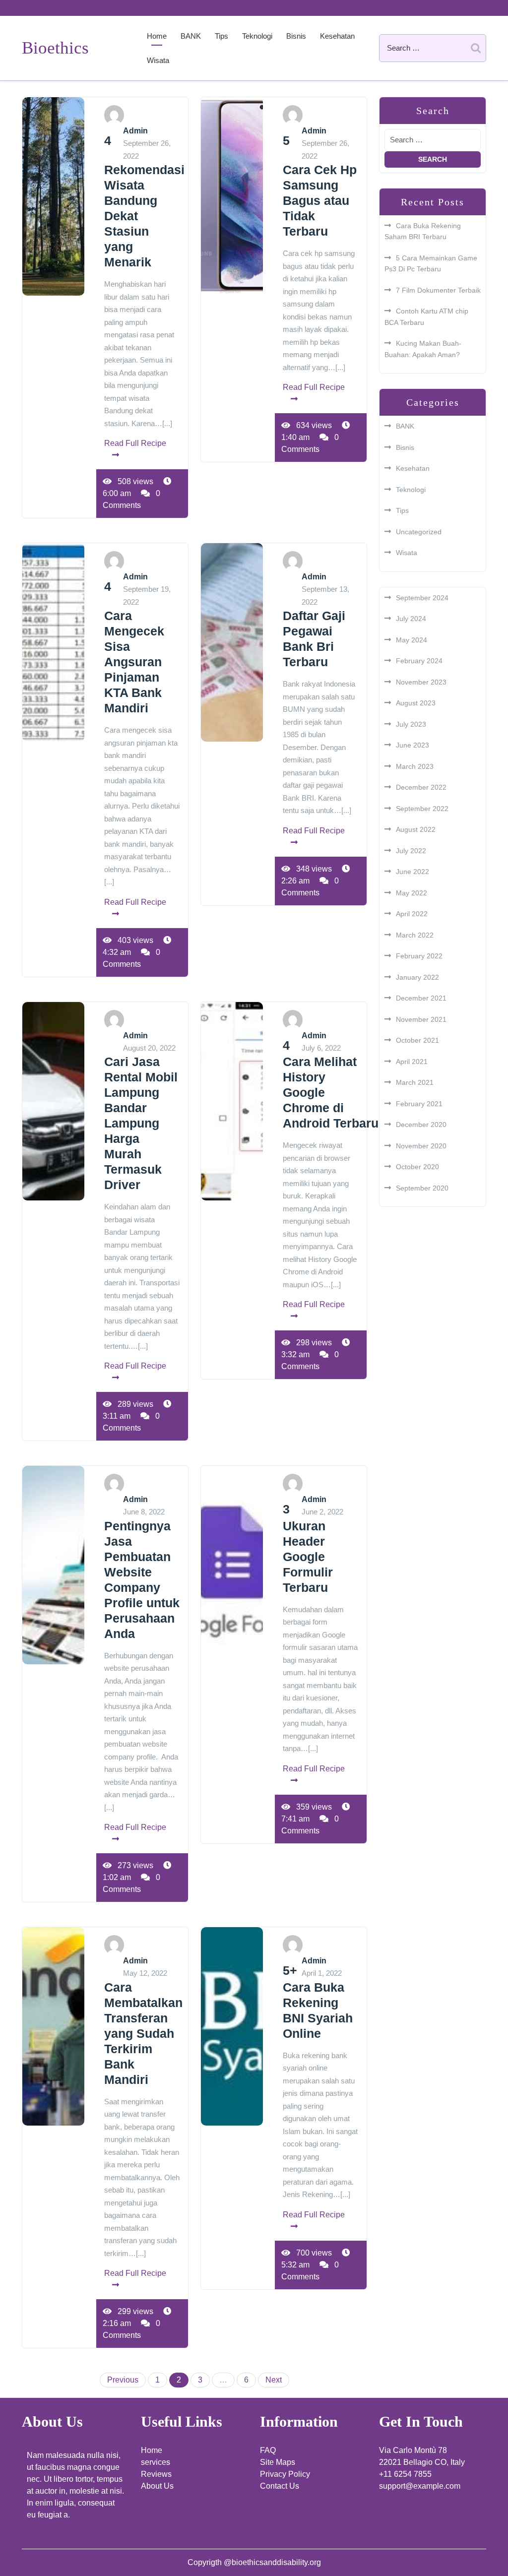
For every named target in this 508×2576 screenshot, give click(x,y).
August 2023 (416, 703)
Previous (123, 2380)
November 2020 (421, 1146)
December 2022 (421, 787)
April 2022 (412, 914)
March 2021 (415, 1082)
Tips (222, 36)
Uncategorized (419, 532)
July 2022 (411, 851)
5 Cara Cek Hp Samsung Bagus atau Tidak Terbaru (320, 186)
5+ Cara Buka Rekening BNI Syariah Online (318, 2002)
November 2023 (421, 682)
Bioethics (55, 48)
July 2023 (411, 724)
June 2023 (413, 745)
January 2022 (417, 977)
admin (135, 131)
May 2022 (412, 893)
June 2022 (413, 872)
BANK (191, 36)
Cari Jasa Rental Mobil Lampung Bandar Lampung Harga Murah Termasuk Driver (141, 1123)
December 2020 (421, 1125)
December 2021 (421, 998)
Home (157, 36)
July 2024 (411, 619)
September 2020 (422, 1188)
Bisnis (296, 36)
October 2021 (417, 1040)
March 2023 (415, 766)
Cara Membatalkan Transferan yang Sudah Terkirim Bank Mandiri (143, 2033)
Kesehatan (337, 36)
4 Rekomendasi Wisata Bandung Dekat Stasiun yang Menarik (144, 201)
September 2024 (422, 598)
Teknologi (257, 36)
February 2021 (419, 1104)
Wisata (158, 60)
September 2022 (422, 809)
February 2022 (419, 956)
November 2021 (421, 1019)
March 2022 (415, 935)
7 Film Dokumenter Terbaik (438, 290)
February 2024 (419, 661)
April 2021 (412, 1062)
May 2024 (412, 640)
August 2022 (416, 829)
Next (274, 2380)
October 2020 (417, 1167)
